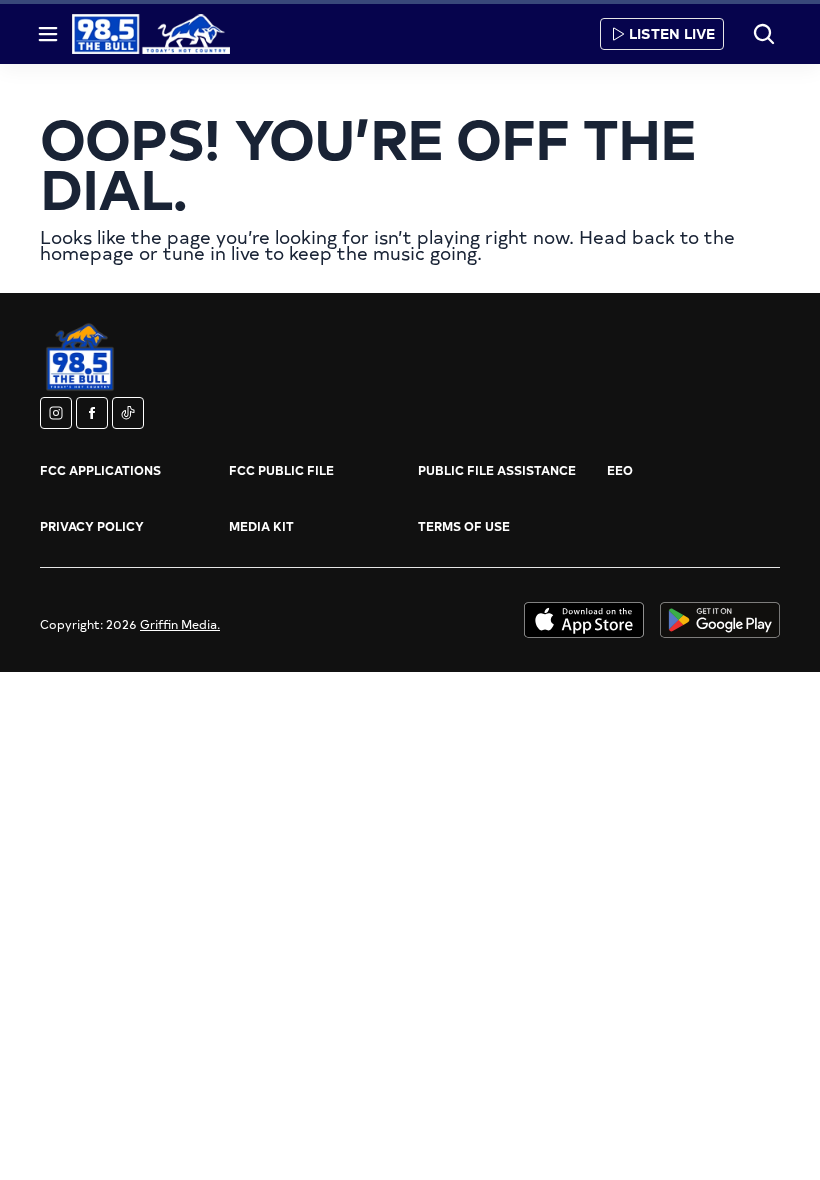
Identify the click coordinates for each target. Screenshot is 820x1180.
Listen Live (672, 33)
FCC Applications (100, 470)
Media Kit (261, 526)
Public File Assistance (497, 470)
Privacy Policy (92, 526)
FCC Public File (281, 470)
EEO (620, 470)
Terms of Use (464, 526)
